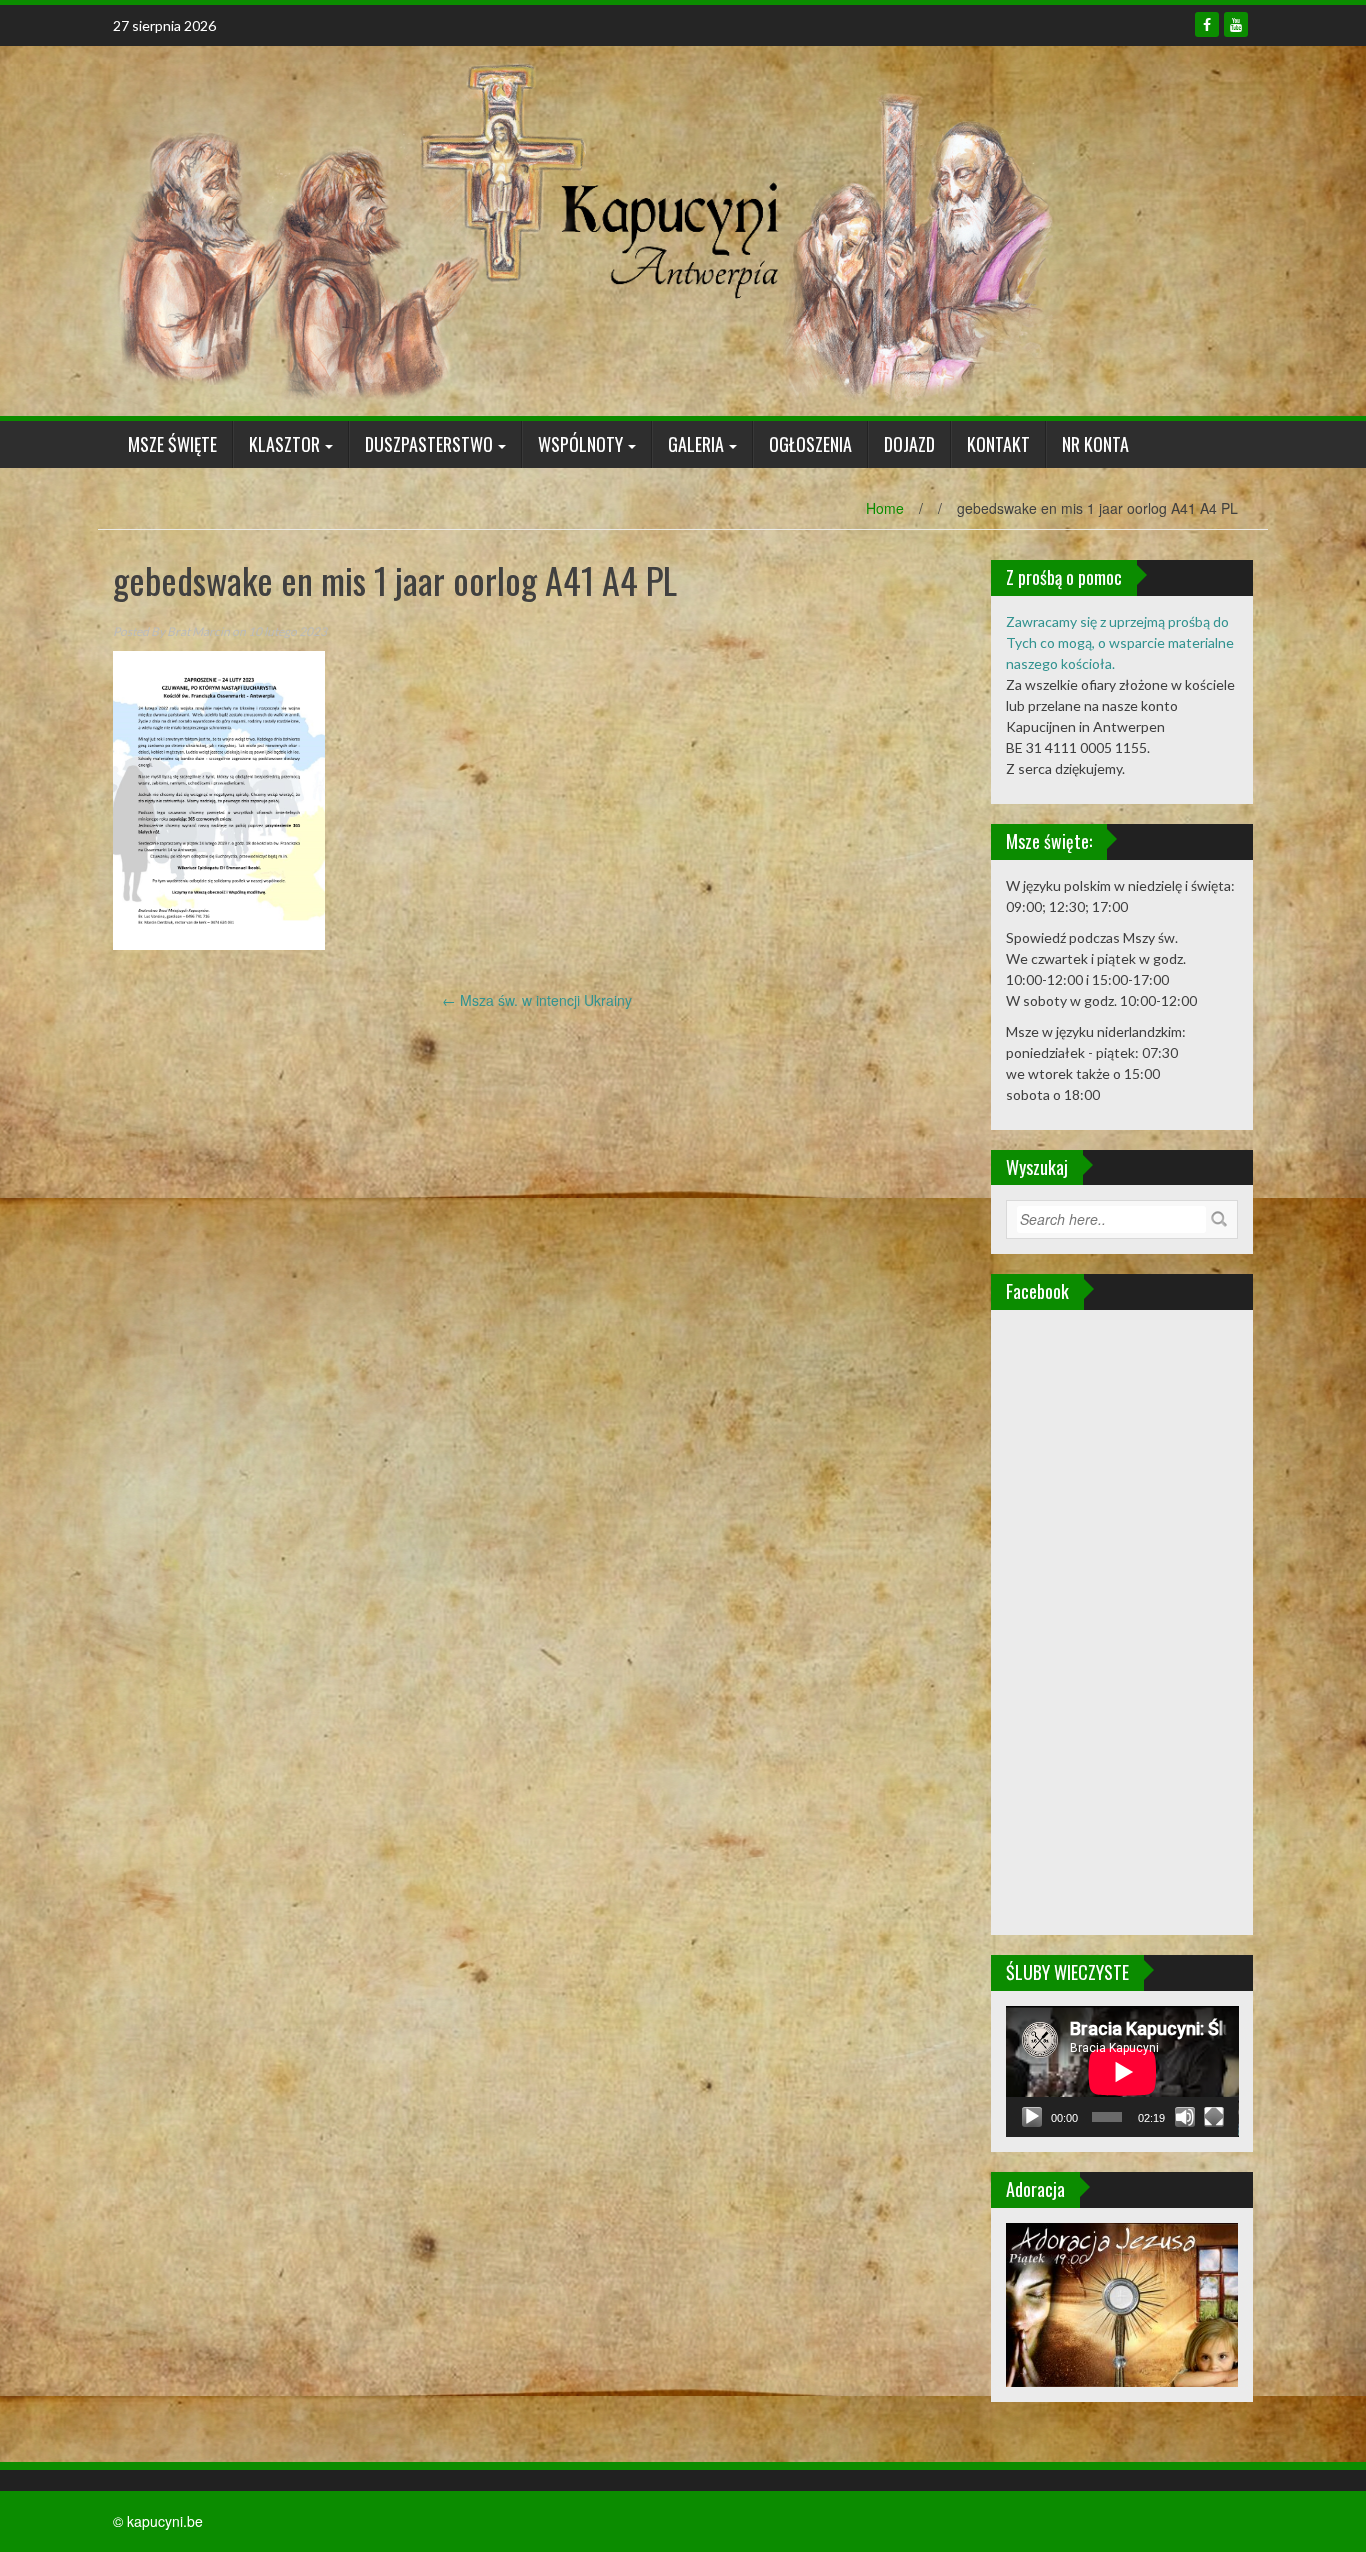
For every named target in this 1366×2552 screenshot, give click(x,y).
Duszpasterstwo (429, 444)
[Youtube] (1236, 24)
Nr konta (1095, 444)
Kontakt (998, 444)
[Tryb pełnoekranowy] (1214, 2117)
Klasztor (284, 444)
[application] (1122, 2071)
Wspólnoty (580, 444)
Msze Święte (172, 444)
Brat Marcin (198, 631)
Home (885, 508)
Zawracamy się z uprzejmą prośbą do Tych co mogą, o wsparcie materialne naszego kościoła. (1120, 642)
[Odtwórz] (1032, 2117)
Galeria (696, 444)
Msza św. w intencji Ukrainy (537, 1000)
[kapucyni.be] (583, 229)
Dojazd (909, 444)
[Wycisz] (1185, 2117)
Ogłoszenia (810, 444)
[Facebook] (1207, 24)
